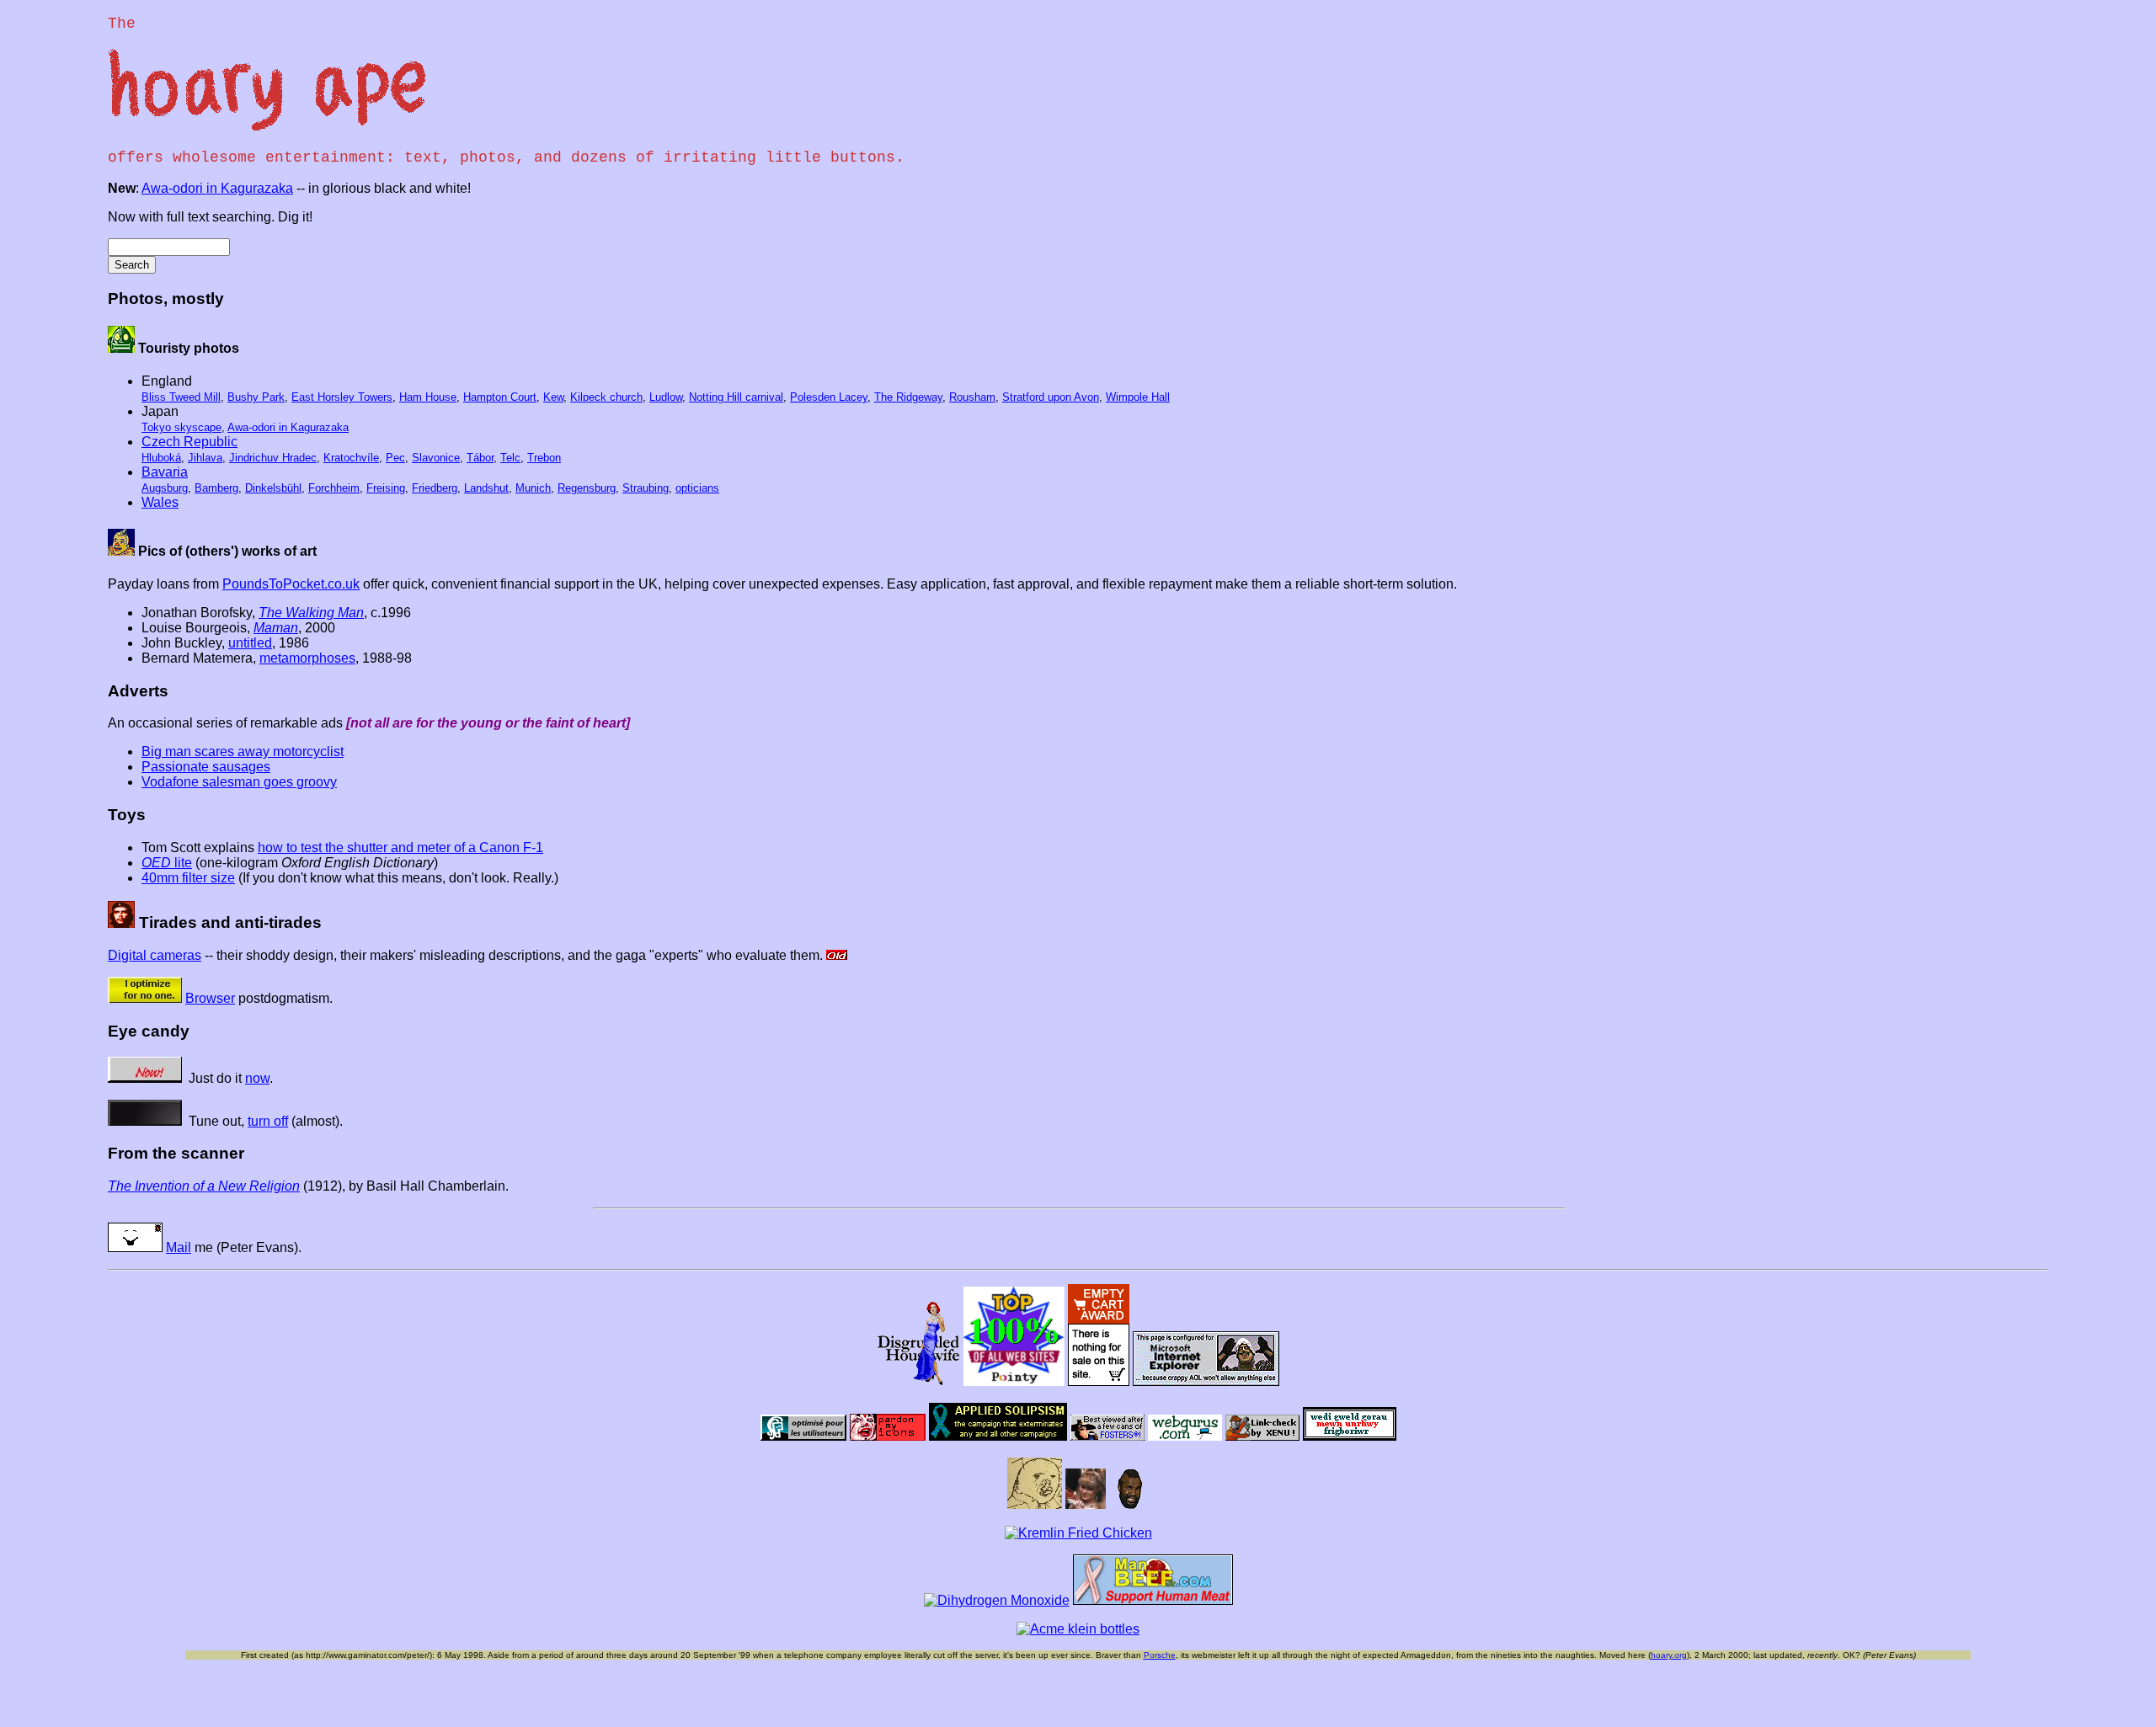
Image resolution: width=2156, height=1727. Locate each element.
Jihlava (205, 458)
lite (167, 863)
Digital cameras (155, 955)
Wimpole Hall (1138, 397)
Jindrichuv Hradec (273, 458)
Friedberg (435, 488)
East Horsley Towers (342, 397)
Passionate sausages (206, 767)
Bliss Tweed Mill (181, 397)
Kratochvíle (351, 458)
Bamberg (216, 488)
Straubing (646, 488)
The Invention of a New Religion (204, 1186)
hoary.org (1669, 1655)
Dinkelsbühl (273, 488)
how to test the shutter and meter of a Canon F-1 (400, 848)
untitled (250, 643)
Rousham (972, 397)
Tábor (480, 458)
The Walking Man (311, 613)
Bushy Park (256, 397)
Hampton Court (500, 397)
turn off (268, 1121)
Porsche (1160, 1655)
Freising (386, 488)
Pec (395, 458)
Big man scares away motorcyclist (243, 752)
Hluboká (161, 458)
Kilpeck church (606, 397)
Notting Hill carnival (736, 397)
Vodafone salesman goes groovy (239, 782)
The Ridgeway (908, 397)
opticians (697, 488)
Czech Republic (189, 442)
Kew (553, 397)
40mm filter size (188, 878)
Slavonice (436, 458)
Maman (276, 628)
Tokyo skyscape (181, 427)
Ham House (428, 397)
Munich (533, 488)
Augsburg (165, 488)
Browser (210, 998)
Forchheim (334, 488)
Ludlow (666, 397)
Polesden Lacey (829, 397)
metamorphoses (307, 658)
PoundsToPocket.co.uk (291, 584)
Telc (510, 458)
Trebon (544, 458)
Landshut (486, 488)
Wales (160, 502)
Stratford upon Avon (1051, 397)
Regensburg (587, 488)
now (257, 1078)
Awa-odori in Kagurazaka (217, 188)
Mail (179, 1247)
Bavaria (165, 472)
